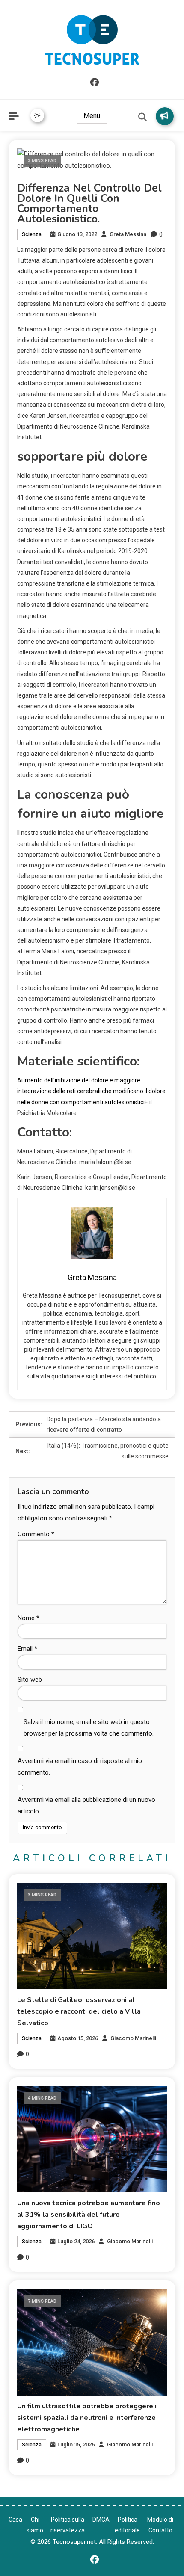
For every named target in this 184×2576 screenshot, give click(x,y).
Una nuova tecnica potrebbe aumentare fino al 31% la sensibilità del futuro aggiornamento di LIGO (89, 2215)
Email (27, 1649)
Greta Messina (128, 234)
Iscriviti (165, 116)
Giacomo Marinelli (133, 2038)
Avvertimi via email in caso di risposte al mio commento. (80, 1767)
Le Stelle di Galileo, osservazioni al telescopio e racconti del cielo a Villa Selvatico (79, 2011)
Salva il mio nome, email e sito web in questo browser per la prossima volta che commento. (89, 1728)
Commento (36, 1534)
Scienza (32, 234)
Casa (15, 2520)
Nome (28, 1618)
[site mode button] (37, 115)
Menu (92, 116)
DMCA (101, 2520)
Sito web (30, 1680)
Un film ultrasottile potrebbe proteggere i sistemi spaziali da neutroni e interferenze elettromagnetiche (87, 2418)
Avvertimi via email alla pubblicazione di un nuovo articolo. (86, 1806)
